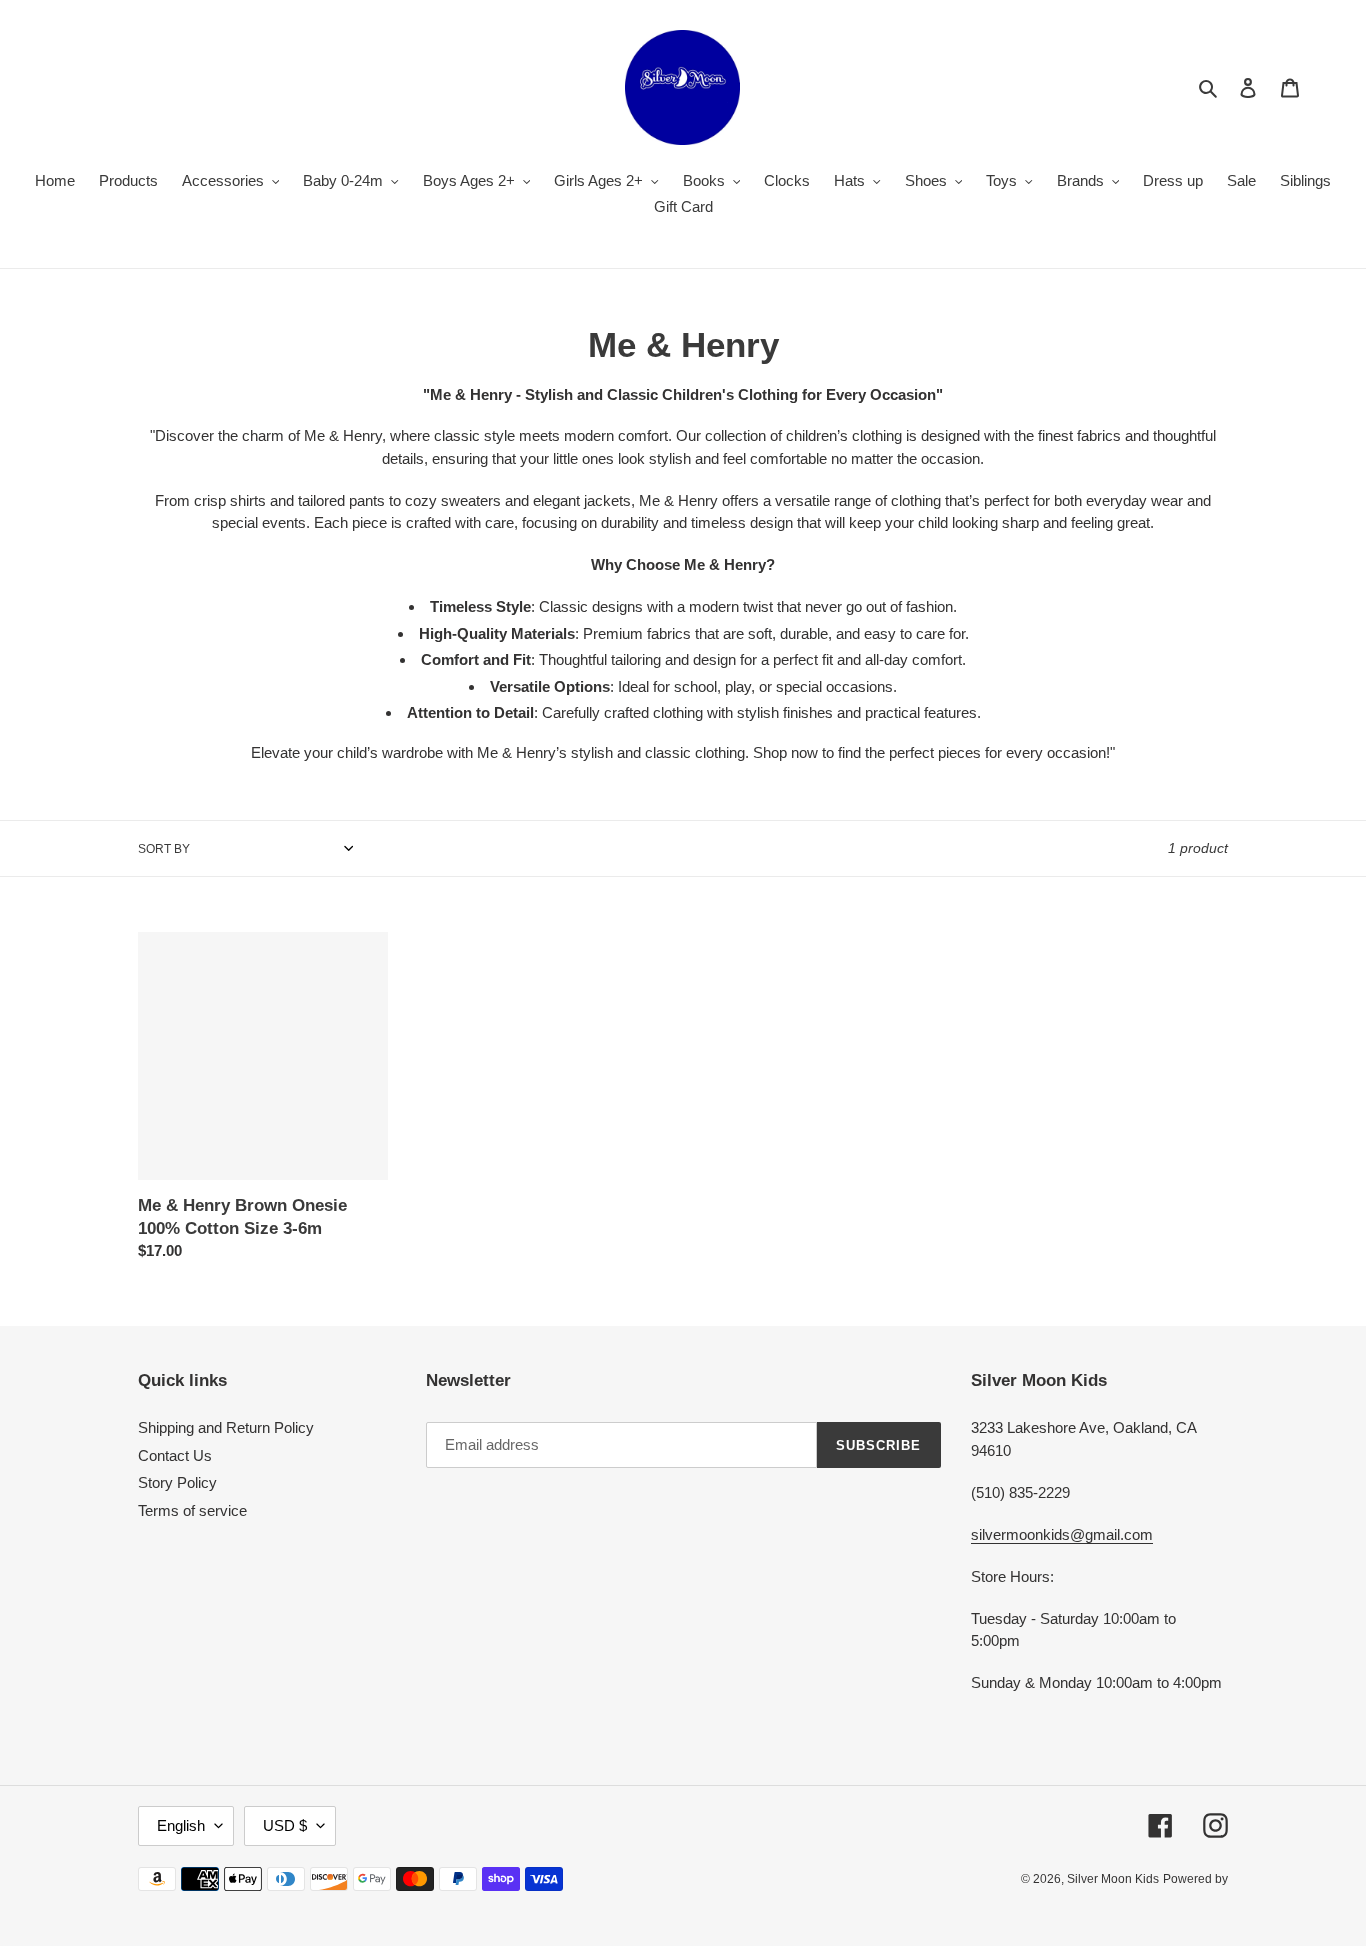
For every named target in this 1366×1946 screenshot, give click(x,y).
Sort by (164, 849)
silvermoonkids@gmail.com (1062, 1534)
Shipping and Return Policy (226, 1427)
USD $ (285, 1825)
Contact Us (175, 1455)
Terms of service (192, 1510)
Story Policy (177, 1482)
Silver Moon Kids (1113, 1879)
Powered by (1195, 1879)
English (181, 1825)
